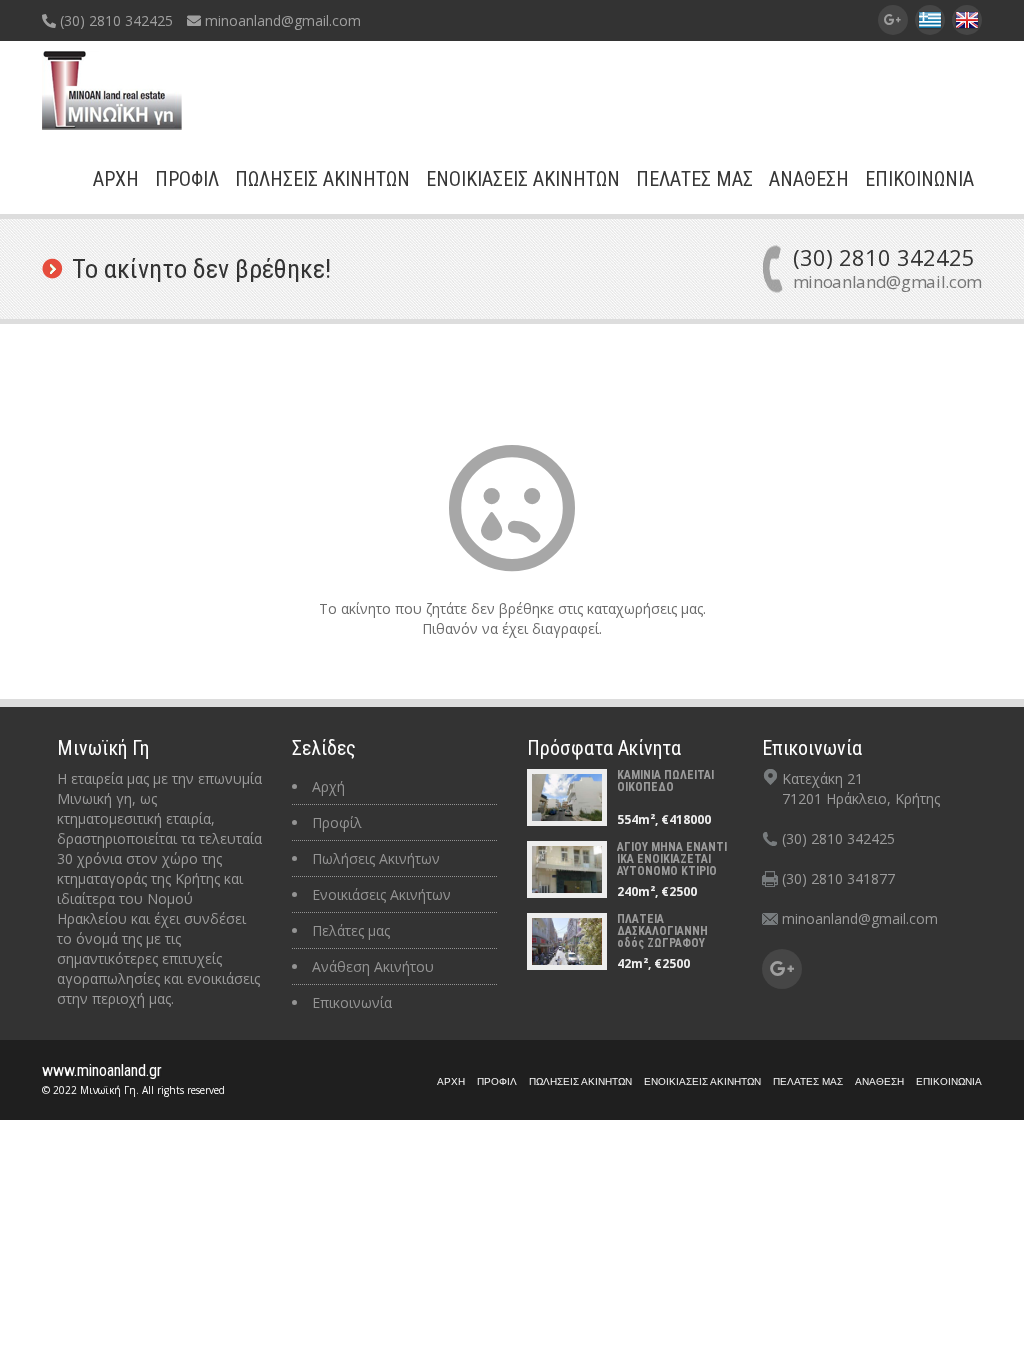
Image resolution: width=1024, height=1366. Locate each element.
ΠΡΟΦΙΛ (187, 179)
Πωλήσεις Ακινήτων (376, 858)
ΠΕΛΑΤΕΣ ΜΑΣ (694, 179)
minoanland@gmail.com (281, 20)
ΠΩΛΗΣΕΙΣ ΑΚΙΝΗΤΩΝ (322, 179)
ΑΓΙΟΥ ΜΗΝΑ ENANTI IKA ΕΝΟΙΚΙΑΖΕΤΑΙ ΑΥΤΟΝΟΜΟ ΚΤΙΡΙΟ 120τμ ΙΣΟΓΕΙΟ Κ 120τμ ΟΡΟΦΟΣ (672, 871)
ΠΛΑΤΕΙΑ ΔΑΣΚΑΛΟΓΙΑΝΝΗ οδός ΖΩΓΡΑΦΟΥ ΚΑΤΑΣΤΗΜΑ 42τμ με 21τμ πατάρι (672, 943)
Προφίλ (337, 822)
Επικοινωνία (352, 1002)
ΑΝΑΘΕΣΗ (809, 179)
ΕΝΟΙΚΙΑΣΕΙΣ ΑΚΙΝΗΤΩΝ (523, 179)
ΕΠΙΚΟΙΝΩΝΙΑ (919, 179)
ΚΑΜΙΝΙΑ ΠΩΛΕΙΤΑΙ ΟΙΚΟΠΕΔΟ (665, 781)
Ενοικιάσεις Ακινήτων (381, 894)
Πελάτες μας (351, 930)
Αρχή (328, 786)
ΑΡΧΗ (116, 179)
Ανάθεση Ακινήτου (373, 966)
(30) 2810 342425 (114, 20)
